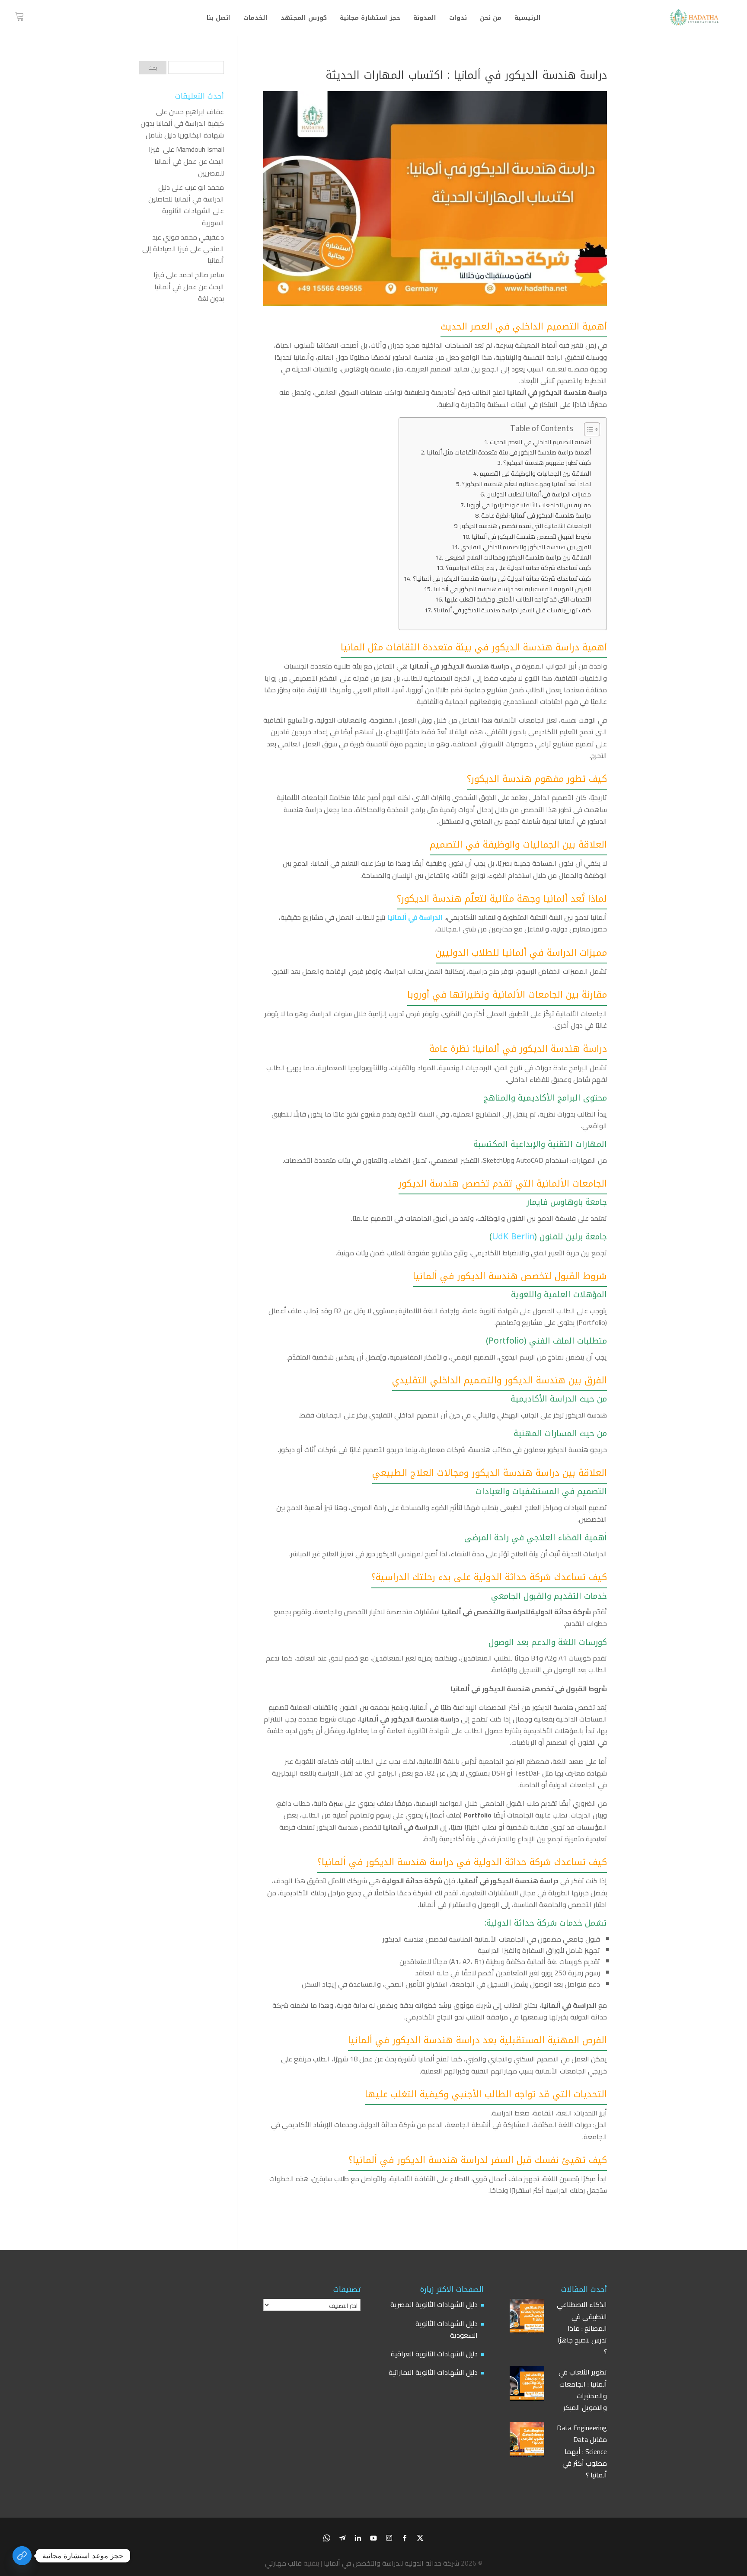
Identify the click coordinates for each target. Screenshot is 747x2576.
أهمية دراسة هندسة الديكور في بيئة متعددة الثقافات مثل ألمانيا (509, 452)
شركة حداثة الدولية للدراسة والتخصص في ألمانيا (391, 2563)
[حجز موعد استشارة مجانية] (22, 2556)
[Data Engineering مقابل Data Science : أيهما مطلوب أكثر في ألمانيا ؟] (527, 2441)
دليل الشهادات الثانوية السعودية (447, 2329)
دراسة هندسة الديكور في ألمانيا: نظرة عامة (536, 515)
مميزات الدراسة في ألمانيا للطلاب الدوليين (539, 494)
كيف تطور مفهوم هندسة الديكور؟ (547, 462)
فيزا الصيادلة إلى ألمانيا (183, 254)
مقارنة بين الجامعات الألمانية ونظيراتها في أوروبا (529, 505)
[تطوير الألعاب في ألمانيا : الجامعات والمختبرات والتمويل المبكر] (527, 2385)
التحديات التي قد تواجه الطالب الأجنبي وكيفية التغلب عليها (518, 599)
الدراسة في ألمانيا (415, 917)
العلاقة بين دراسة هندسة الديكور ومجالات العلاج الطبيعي (518, 557)
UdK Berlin (513, 1237)
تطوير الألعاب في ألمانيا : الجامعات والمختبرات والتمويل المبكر (583, 2390)
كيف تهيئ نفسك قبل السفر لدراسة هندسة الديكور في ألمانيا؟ (512, 610)
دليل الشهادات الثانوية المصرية (434, 2304)
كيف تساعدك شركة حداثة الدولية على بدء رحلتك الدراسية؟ (518, 568)
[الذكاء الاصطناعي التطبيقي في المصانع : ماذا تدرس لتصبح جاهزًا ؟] (527, 2318)
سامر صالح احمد (201, 275)
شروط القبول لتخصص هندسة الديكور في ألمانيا (531, 536)
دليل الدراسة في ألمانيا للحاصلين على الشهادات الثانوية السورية (186, 205)
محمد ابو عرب (204, 187)
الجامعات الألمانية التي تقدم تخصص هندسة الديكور (525, 526)
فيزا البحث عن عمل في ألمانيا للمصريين (186, 161)
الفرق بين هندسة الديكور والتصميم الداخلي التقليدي (526, 547)
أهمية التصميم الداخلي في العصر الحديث (540, 442)
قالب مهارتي (283, 2563)
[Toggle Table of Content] (588, 429)
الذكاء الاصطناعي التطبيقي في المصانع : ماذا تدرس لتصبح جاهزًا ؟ (582, 2328)
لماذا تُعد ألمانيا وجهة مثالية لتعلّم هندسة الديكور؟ (527, 484)
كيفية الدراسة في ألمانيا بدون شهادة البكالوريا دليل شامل (182, 129)
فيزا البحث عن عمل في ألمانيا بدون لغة (189, 286)
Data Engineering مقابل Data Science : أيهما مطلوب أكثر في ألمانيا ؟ (582, 2451)
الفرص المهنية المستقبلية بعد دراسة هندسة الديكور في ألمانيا (512, 589)
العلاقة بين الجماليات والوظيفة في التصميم (535, 473)
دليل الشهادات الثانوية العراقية (434, 2354)
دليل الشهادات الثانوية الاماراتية (433, 2372)
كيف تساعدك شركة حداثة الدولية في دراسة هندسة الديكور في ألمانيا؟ (502, 578)
